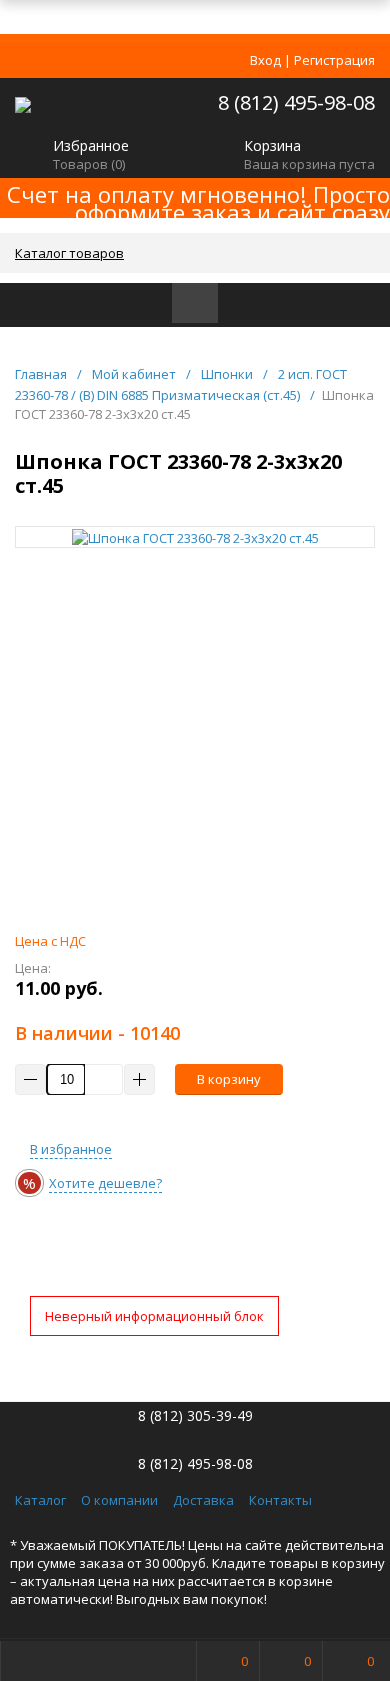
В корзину (229, 1079)
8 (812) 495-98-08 (296, 102)
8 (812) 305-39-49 (195, 1415)
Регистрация (334, 60)
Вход (265, 60)
